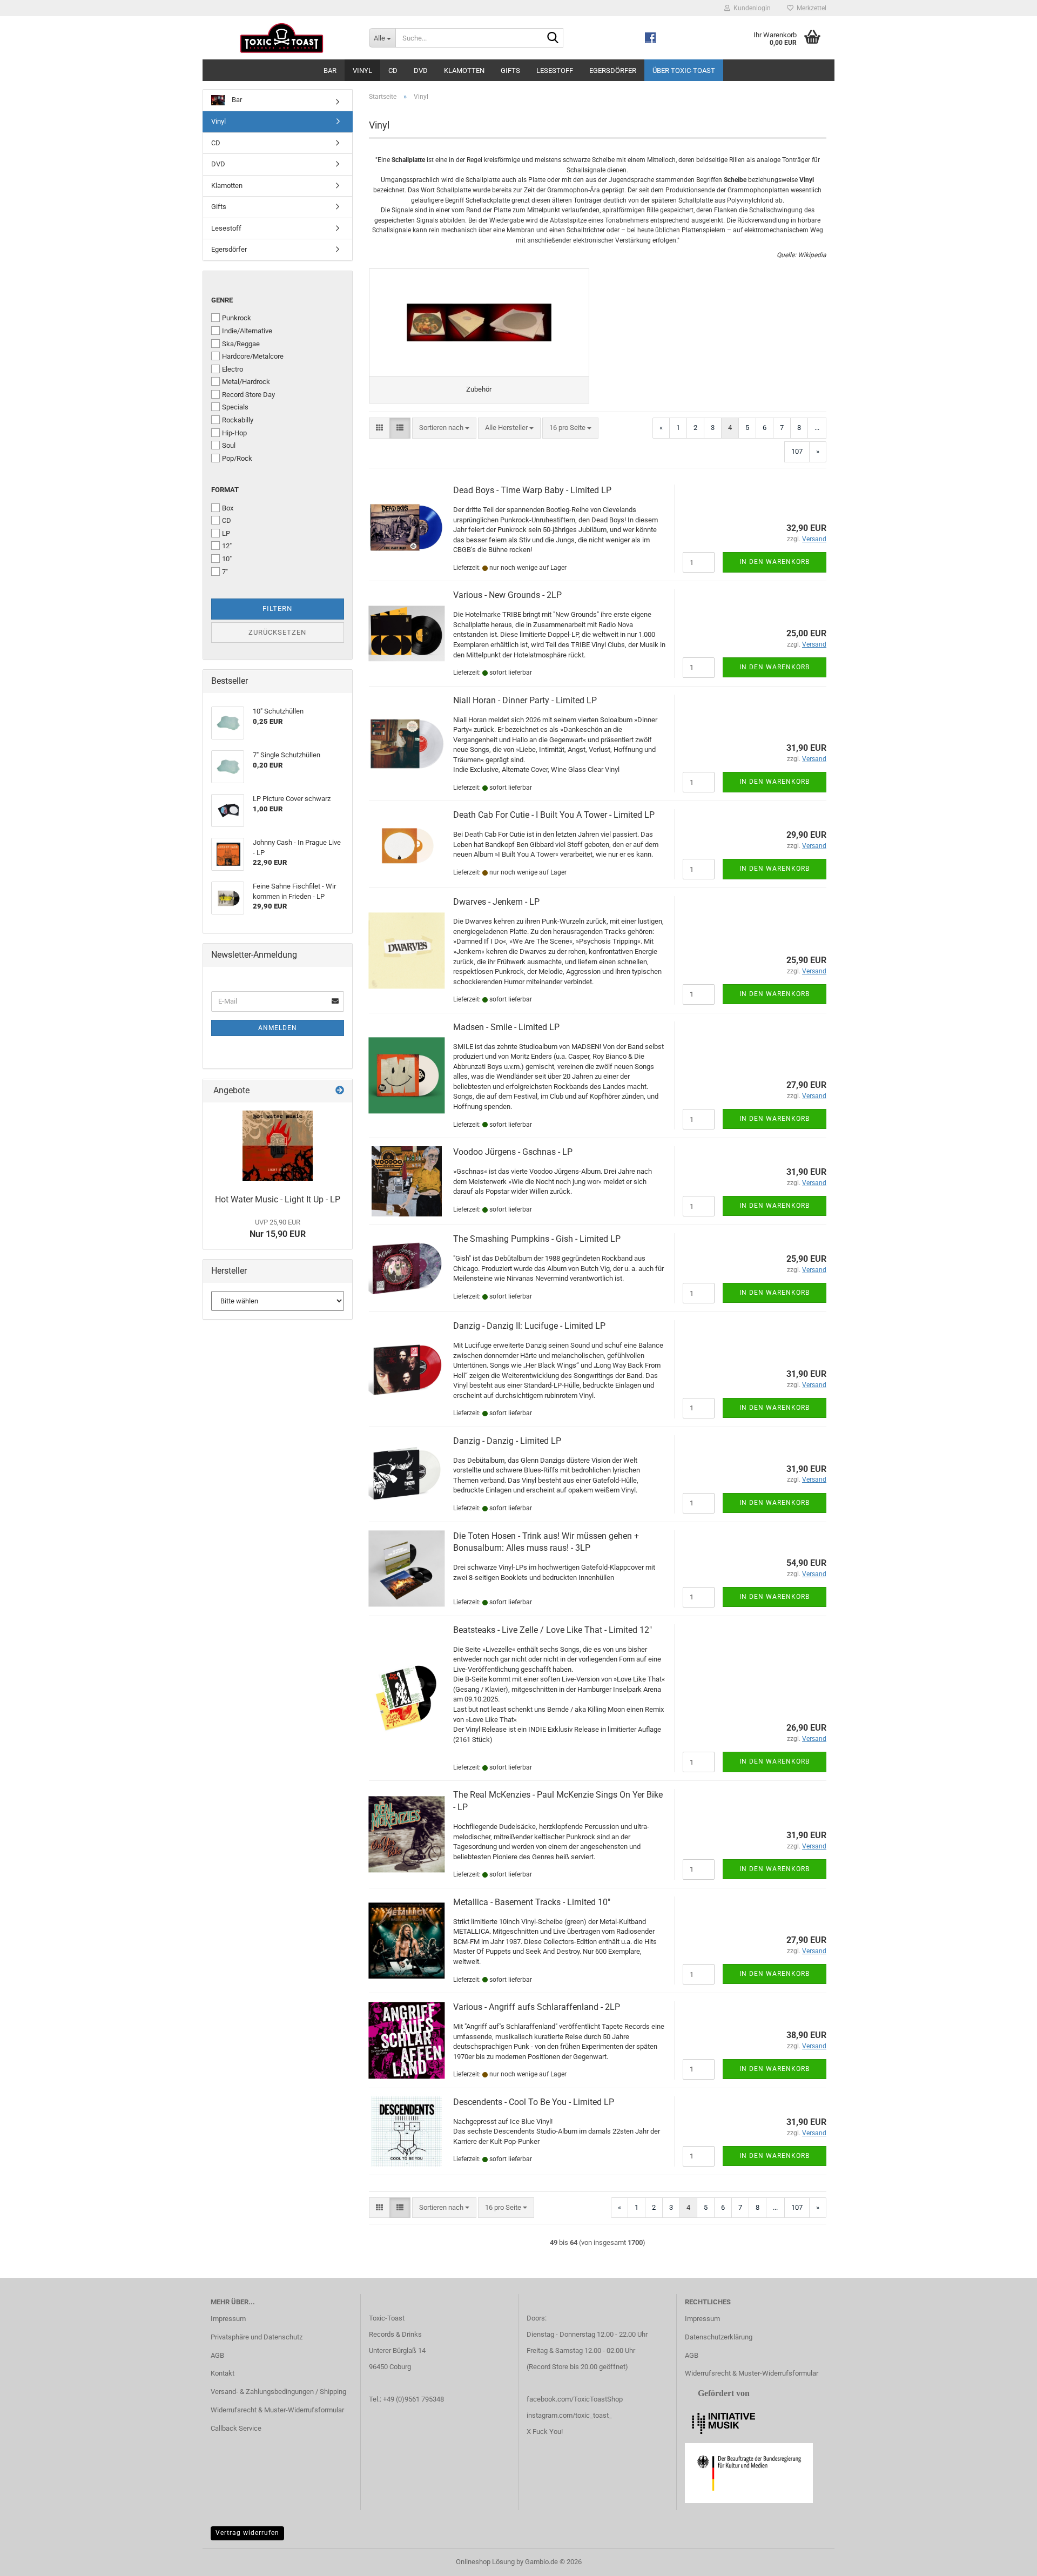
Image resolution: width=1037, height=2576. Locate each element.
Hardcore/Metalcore (253, 356)
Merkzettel (810, 8)
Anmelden (278, 1028)
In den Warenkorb (775, 562)
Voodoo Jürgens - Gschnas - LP (513, 1152)
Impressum (228, 2319)
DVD (421, 70)
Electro (233, 369)
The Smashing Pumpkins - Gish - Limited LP (537, 1239)
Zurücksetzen (277, 632)
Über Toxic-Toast (684, 70)
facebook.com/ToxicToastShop (575, 2399)
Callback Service (236, 2428)
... (817, 428)
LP (226, 533)
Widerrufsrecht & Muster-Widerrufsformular (277, 2410)
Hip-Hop (234, 433)
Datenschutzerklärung (719, 2337)
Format (225, 490)
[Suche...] (553, 38)
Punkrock (237, 318)
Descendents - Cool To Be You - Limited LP (534, 2102)
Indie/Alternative (247, 331)
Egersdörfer (613, 70)
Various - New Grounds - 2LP (507, 595)
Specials (235, 407)
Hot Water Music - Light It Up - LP (278, 1199)
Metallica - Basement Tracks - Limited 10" (532, 1902)
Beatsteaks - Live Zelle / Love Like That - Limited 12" (553, 1630)
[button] (379, 428)
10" (227, 559)
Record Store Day (248, 395)
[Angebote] (340, 1091)
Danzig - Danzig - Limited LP (507, 1441)
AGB (217, 2355)
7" (225, 572)
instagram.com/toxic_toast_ (569, 2415)
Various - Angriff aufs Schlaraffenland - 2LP (537, 2007)
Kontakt (223, 2373)
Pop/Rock (237, 458)
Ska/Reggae (241, 344)
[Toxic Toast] (282, 38)
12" (227, 546)
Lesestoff (555, 70)
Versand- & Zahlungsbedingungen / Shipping (278, 2392)
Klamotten (464, 70)
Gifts (510, 70)
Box (228, 508)
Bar (330, 70)
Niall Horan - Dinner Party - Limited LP (525, 700)
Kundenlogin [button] (750, 8)
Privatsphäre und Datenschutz (257, 2337)
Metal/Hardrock (246, 382)
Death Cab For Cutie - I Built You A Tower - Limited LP (554, 815)
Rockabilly (238, 420)
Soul (229, 445)
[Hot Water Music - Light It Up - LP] (278, 1146)
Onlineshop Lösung (485, 2562)
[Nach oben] (1007, 2560)
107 (797, 451)
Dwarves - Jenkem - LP (496, 902)
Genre (222, 300)
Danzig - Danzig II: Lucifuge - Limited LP (529, 1326)
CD (393, 70)
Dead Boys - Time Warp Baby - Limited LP (532, 490)
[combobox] (444, 428)
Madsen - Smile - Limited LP (506, 1027)
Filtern (277, 608)
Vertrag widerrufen (247, 2533)
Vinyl (362, 70)
